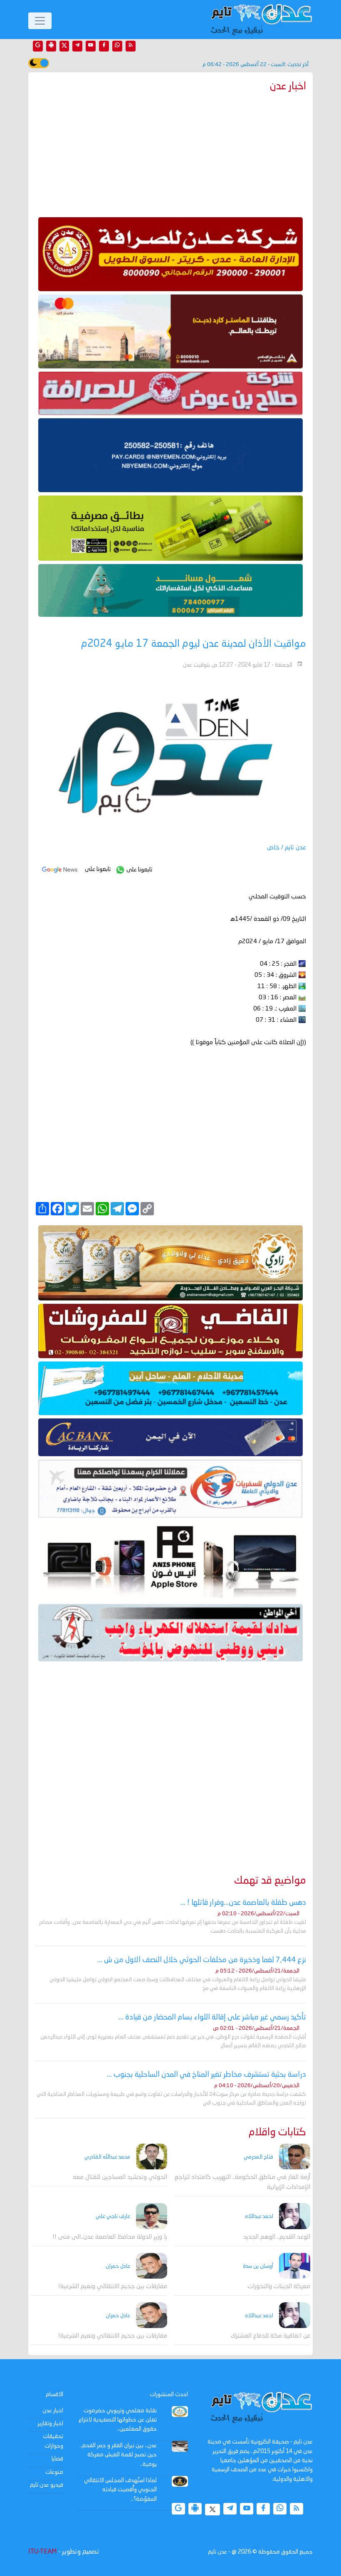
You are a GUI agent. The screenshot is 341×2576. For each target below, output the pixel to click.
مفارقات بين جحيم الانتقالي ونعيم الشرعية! (113, 2287)
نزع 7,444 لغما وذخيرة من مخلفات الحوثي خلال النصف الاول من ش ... (202, 1960)
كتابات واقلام (277, 2133)
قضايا (57, 2459)
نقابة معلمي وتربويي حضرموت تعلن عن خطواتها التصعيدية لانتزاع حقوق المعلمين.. (118, 2420)
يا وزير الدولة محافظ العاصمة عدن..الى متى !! (110, 2237)
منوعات (54, 2472)
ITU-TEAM (42, 2552)
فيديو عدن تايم (47, 2485)
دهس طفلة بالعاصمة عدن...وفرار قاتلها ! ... (243, 1903)
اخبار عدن (53, 2411)
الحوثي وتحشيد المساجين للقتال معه (120, 2177)
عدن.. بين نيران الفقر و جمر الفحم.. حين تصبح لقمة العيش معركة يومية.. (118, 2455)
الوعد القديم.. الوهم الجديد (277, 2237)
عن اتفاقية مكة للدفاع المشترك (271, 2336)
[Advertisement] (170, 153)
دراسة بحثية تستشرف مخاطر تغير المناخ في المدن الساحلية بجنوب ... (206, 2075)
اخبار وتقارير (50, 2424)
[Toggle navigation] (40, 21)
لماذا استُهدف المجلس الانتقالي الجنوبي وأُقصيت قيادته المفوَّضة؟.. (120, 2490)
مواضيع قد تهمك (270, 1881)
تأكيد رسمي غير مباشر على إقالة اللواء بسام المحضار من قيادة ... (212, 2017)
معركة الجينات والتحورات (279, 2287)
